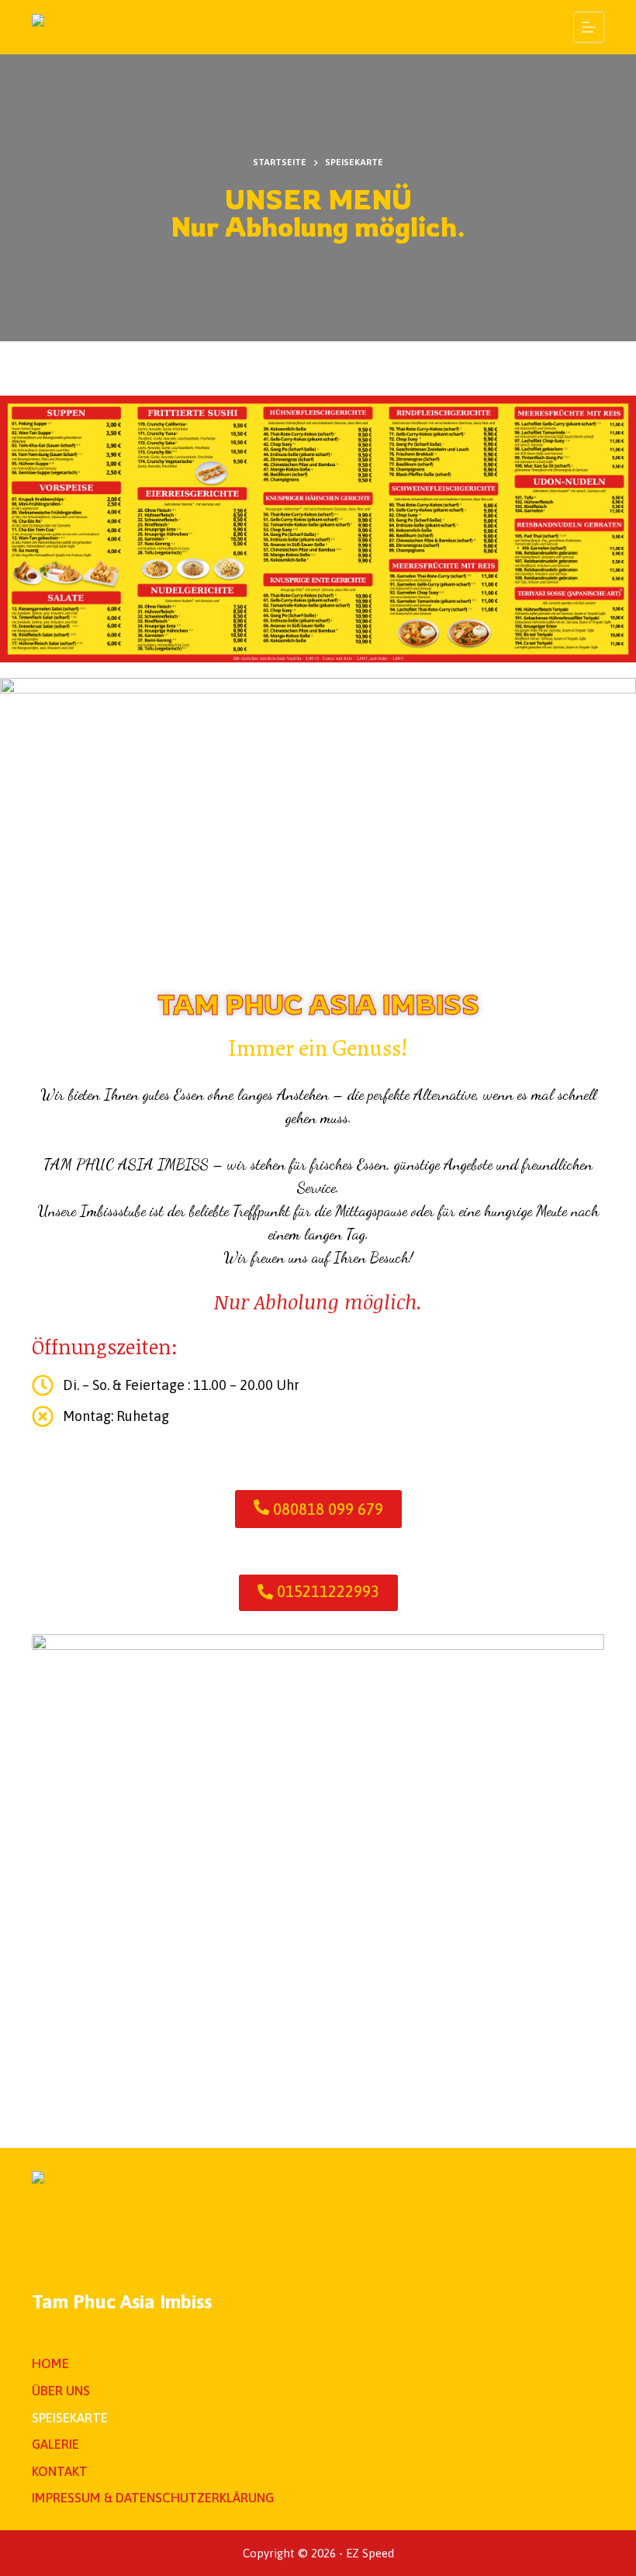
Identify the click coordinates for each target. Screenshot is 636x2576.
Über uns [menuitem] (61, 2391)
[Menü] (589, 27)
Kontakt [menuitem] (60, 2471)
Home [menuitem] (50, 2363)
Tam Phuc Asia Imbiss (122, 2301)
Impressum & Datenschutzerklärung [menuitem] (153, 2498)
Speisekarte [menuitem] (70, 2418)
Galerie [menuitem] (55, 2444)
